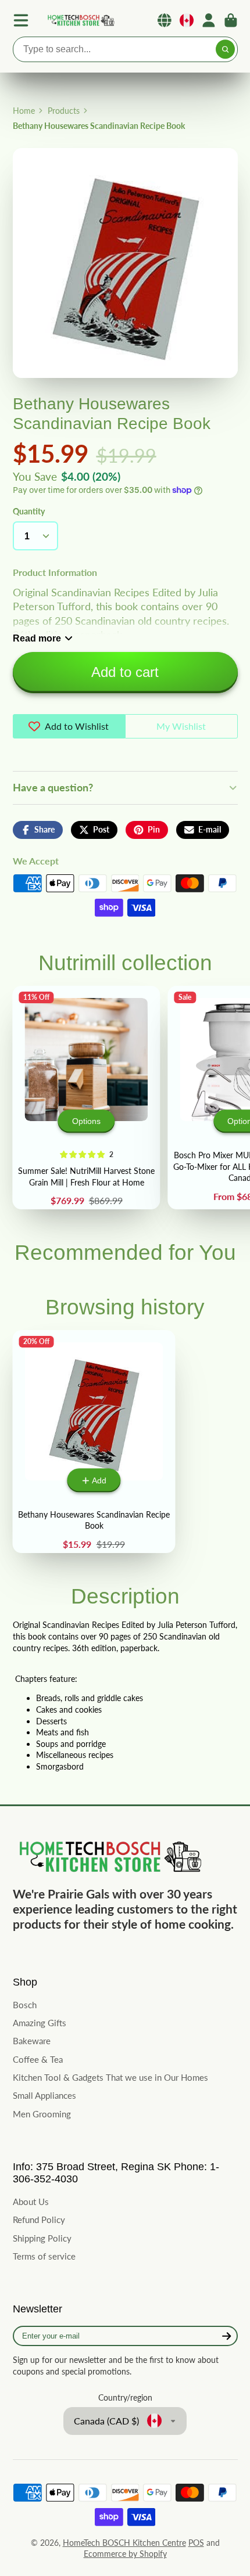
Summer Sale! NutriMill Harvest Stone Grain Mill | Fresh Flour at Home (86, 1098)
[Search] (226, 49)
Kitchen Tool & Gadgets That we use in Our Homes (110, 2077)
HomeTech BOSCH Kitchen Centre (124, 2543)
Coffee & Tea (38, 2059)
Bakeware (32, 2041)
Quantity (29, 511)
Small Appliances (44, 2095)
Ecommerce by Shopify (125, 2554)
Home (24, 111)
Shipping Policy (42, 2238)
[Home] (80, 21)
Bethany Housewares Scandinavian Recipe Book (94, 1442)
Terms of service (44, 2256)
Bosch (25, 2005)
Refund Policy (39, 2220)
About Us (31, 2202)
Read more (37, 638)
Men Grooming (42, 2114)
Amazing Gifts (40, 2023)
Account (209, 20)
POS (196, 2543)
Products (64, 111)
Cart (231, 20)
